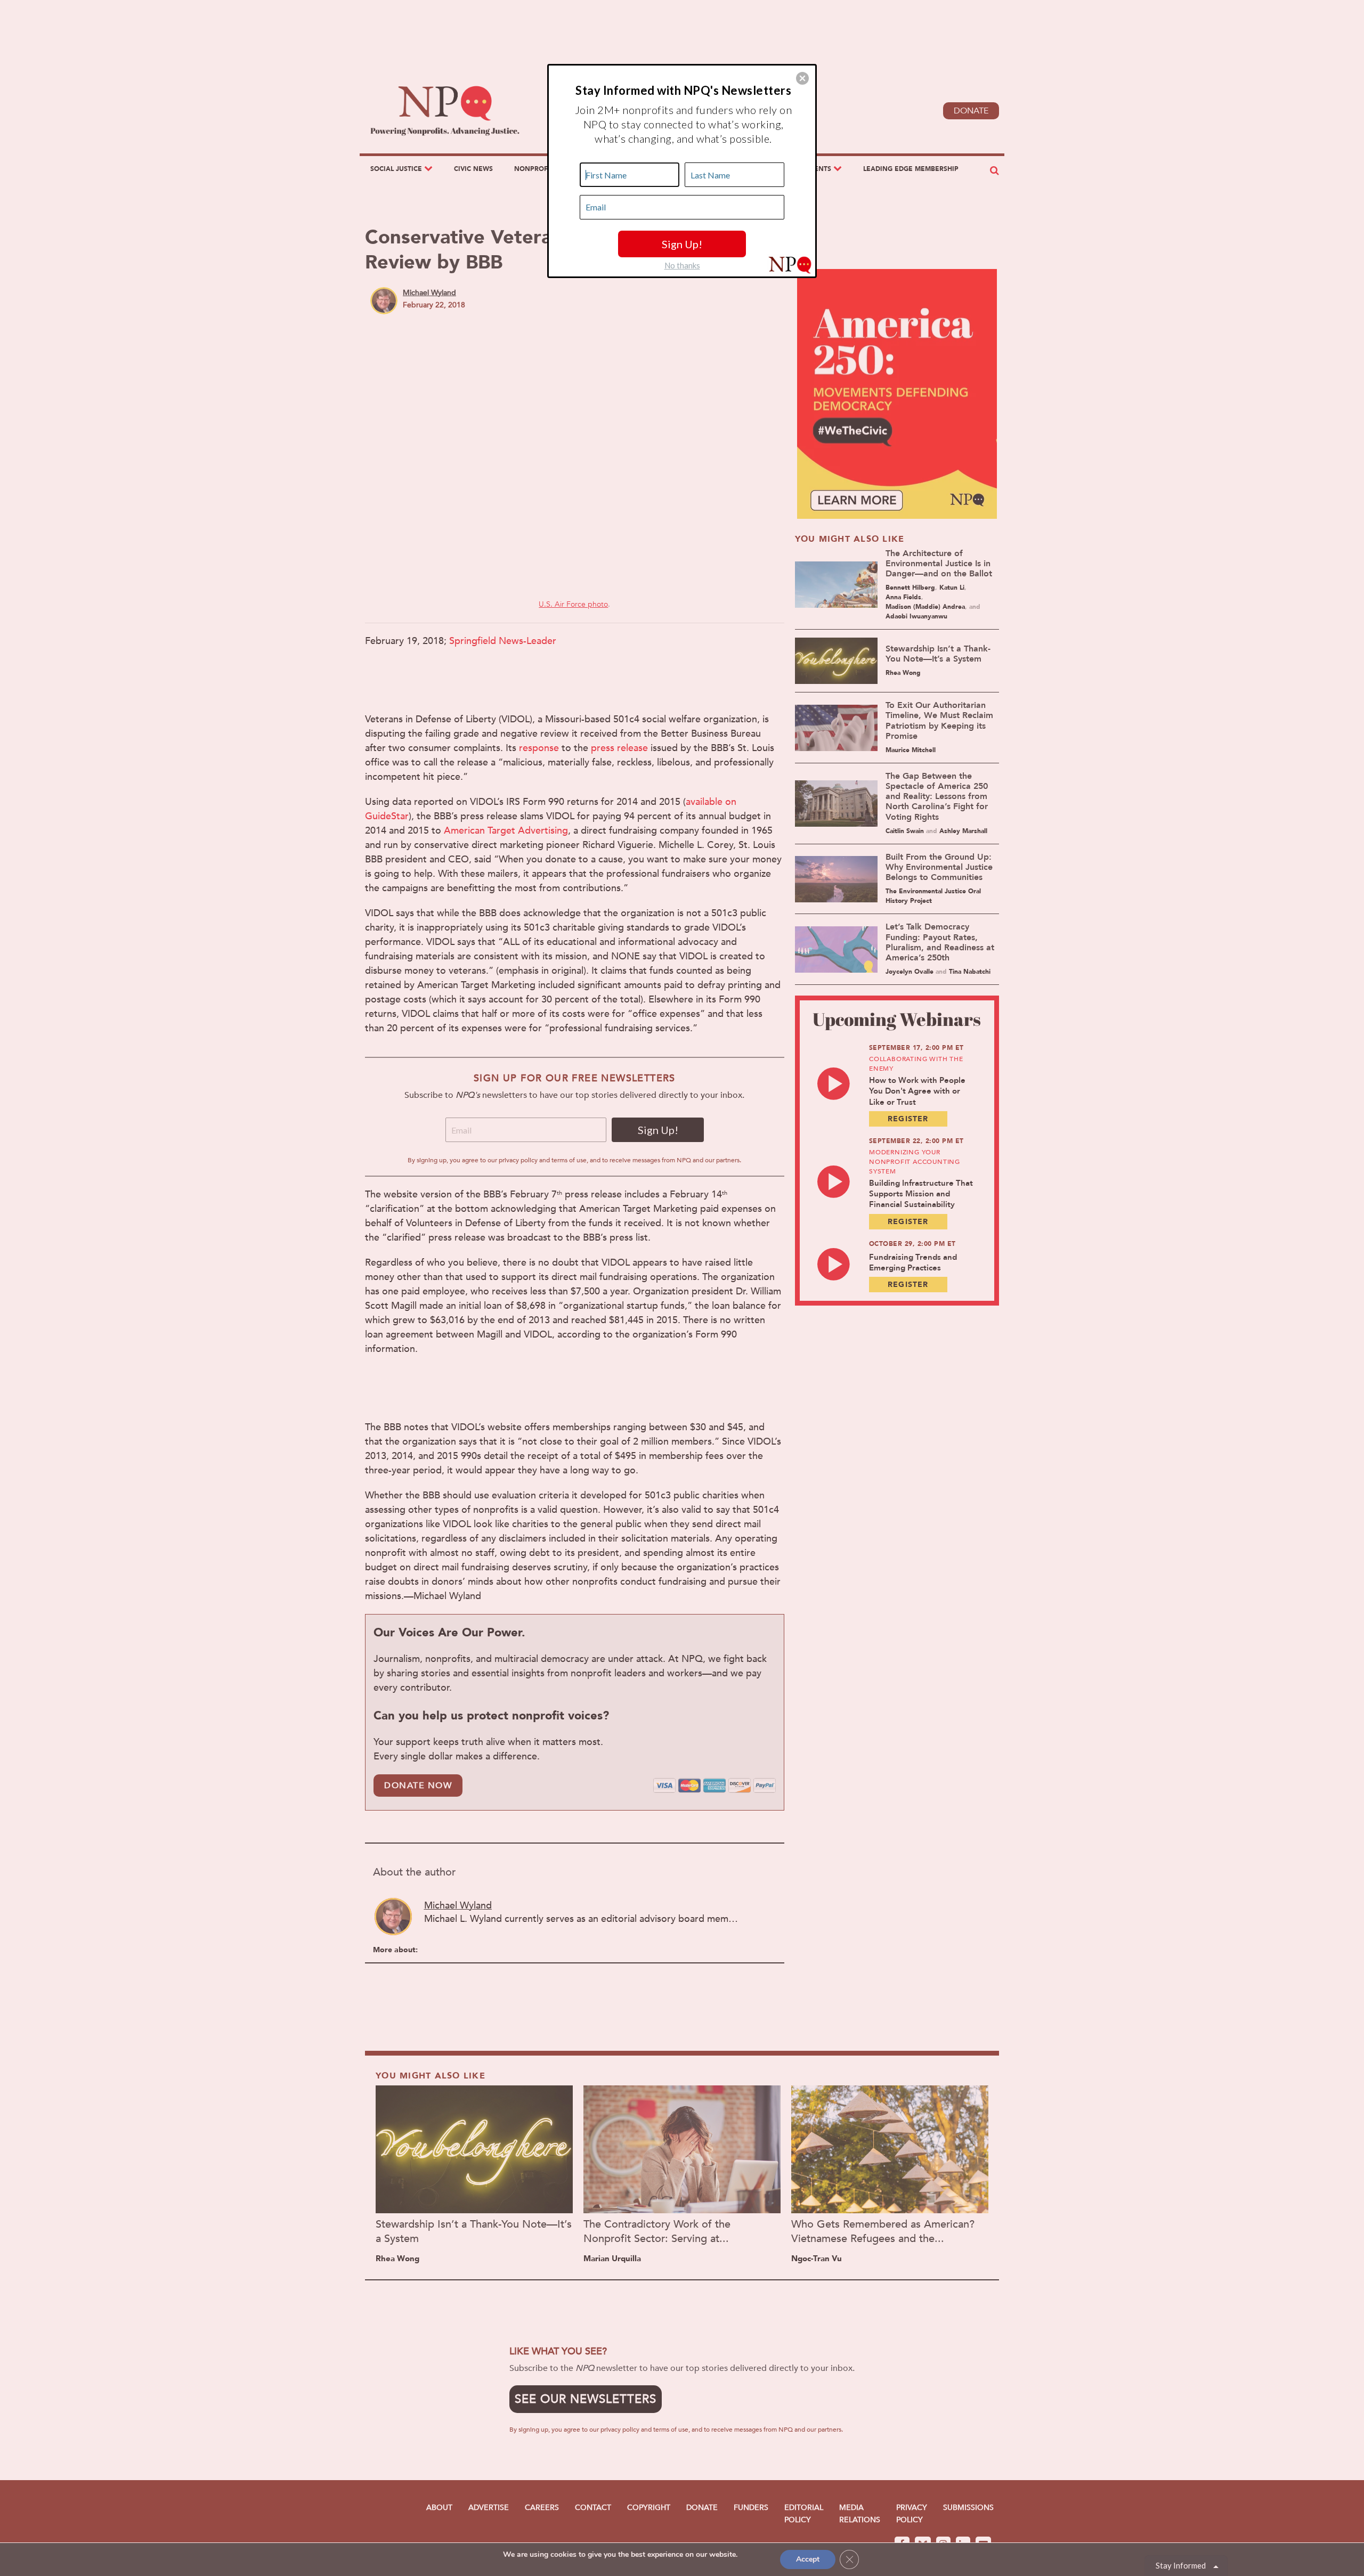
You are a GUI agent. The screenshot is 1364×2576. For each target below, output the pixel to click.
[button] (802, 78)
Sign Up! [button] (682, 244)
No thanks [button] (682, 265)
